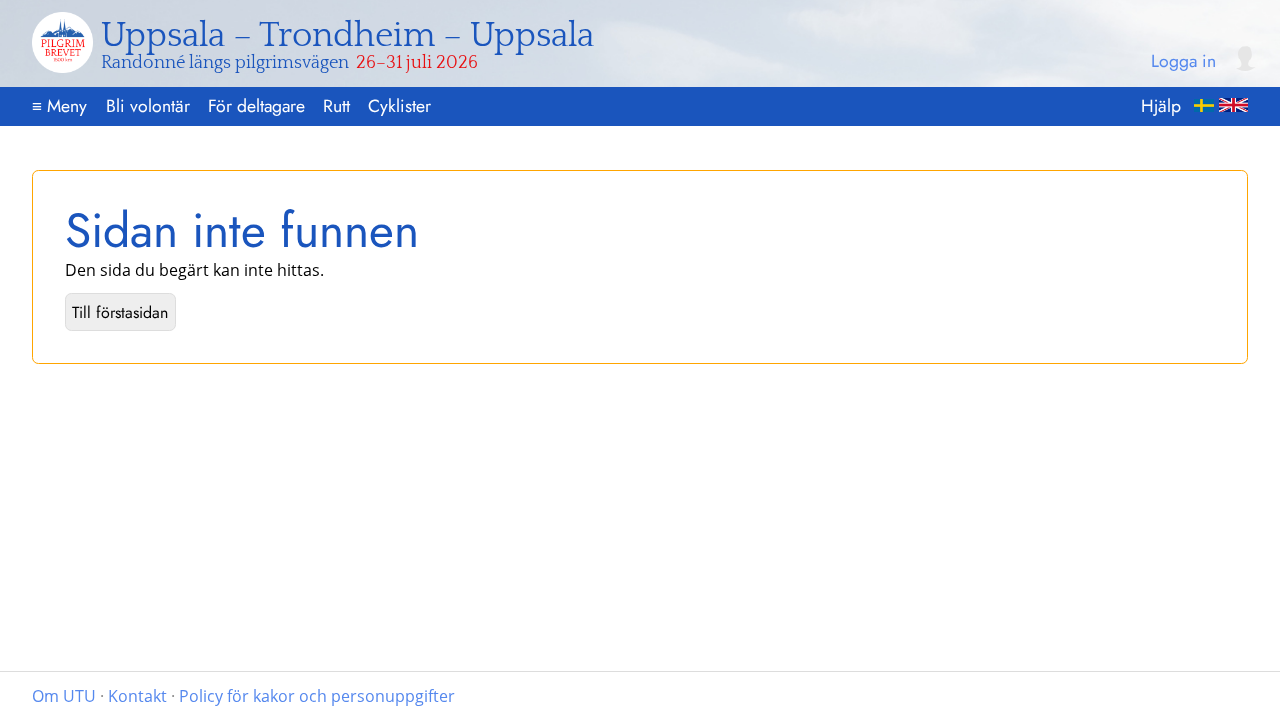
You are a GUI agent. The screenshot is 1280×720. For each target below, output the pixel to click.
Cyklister (399, 106)
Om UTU (64, 696)
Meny (59, 106)
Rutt (336, 106)
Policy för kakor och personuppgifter (317, 696)
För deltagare (256, 106)
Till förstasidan (120, 312)
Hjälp (1161, 106)
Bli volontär (148, 106)
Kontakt (137, 696)
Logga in (1183, 62)
